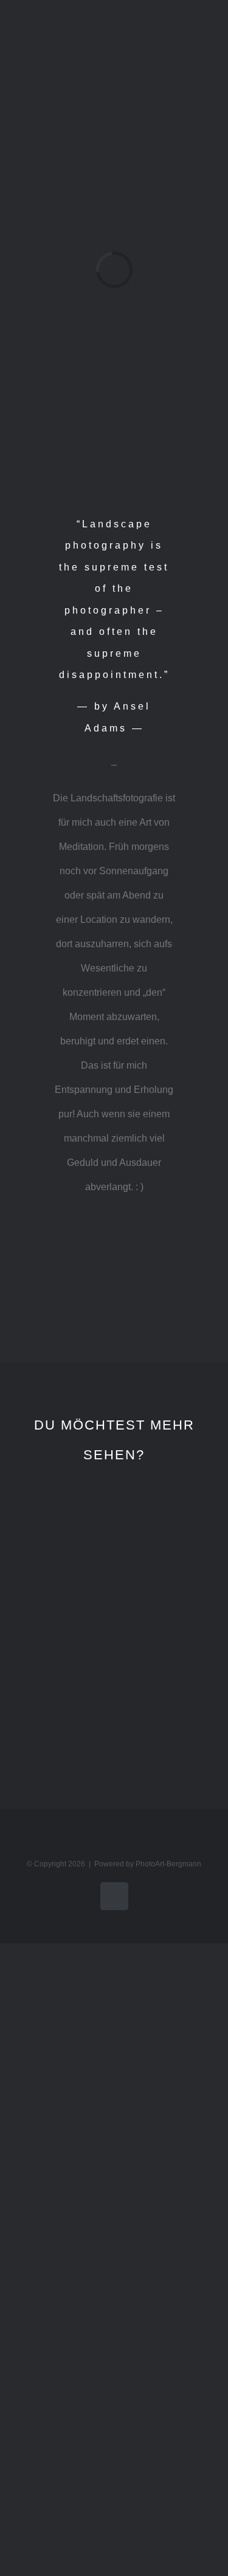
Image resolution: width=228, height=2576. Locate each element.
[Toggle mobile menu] (205, 39)
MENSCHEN (57, 1712)
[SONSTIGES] (174, 1659)
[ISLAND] (55, 1526)
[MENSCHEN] (55, 1659)
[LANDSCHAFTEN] (174, 1526)
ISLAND (55, 1579)
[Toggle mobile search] (183, 39)
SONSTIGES (177, 1712)
